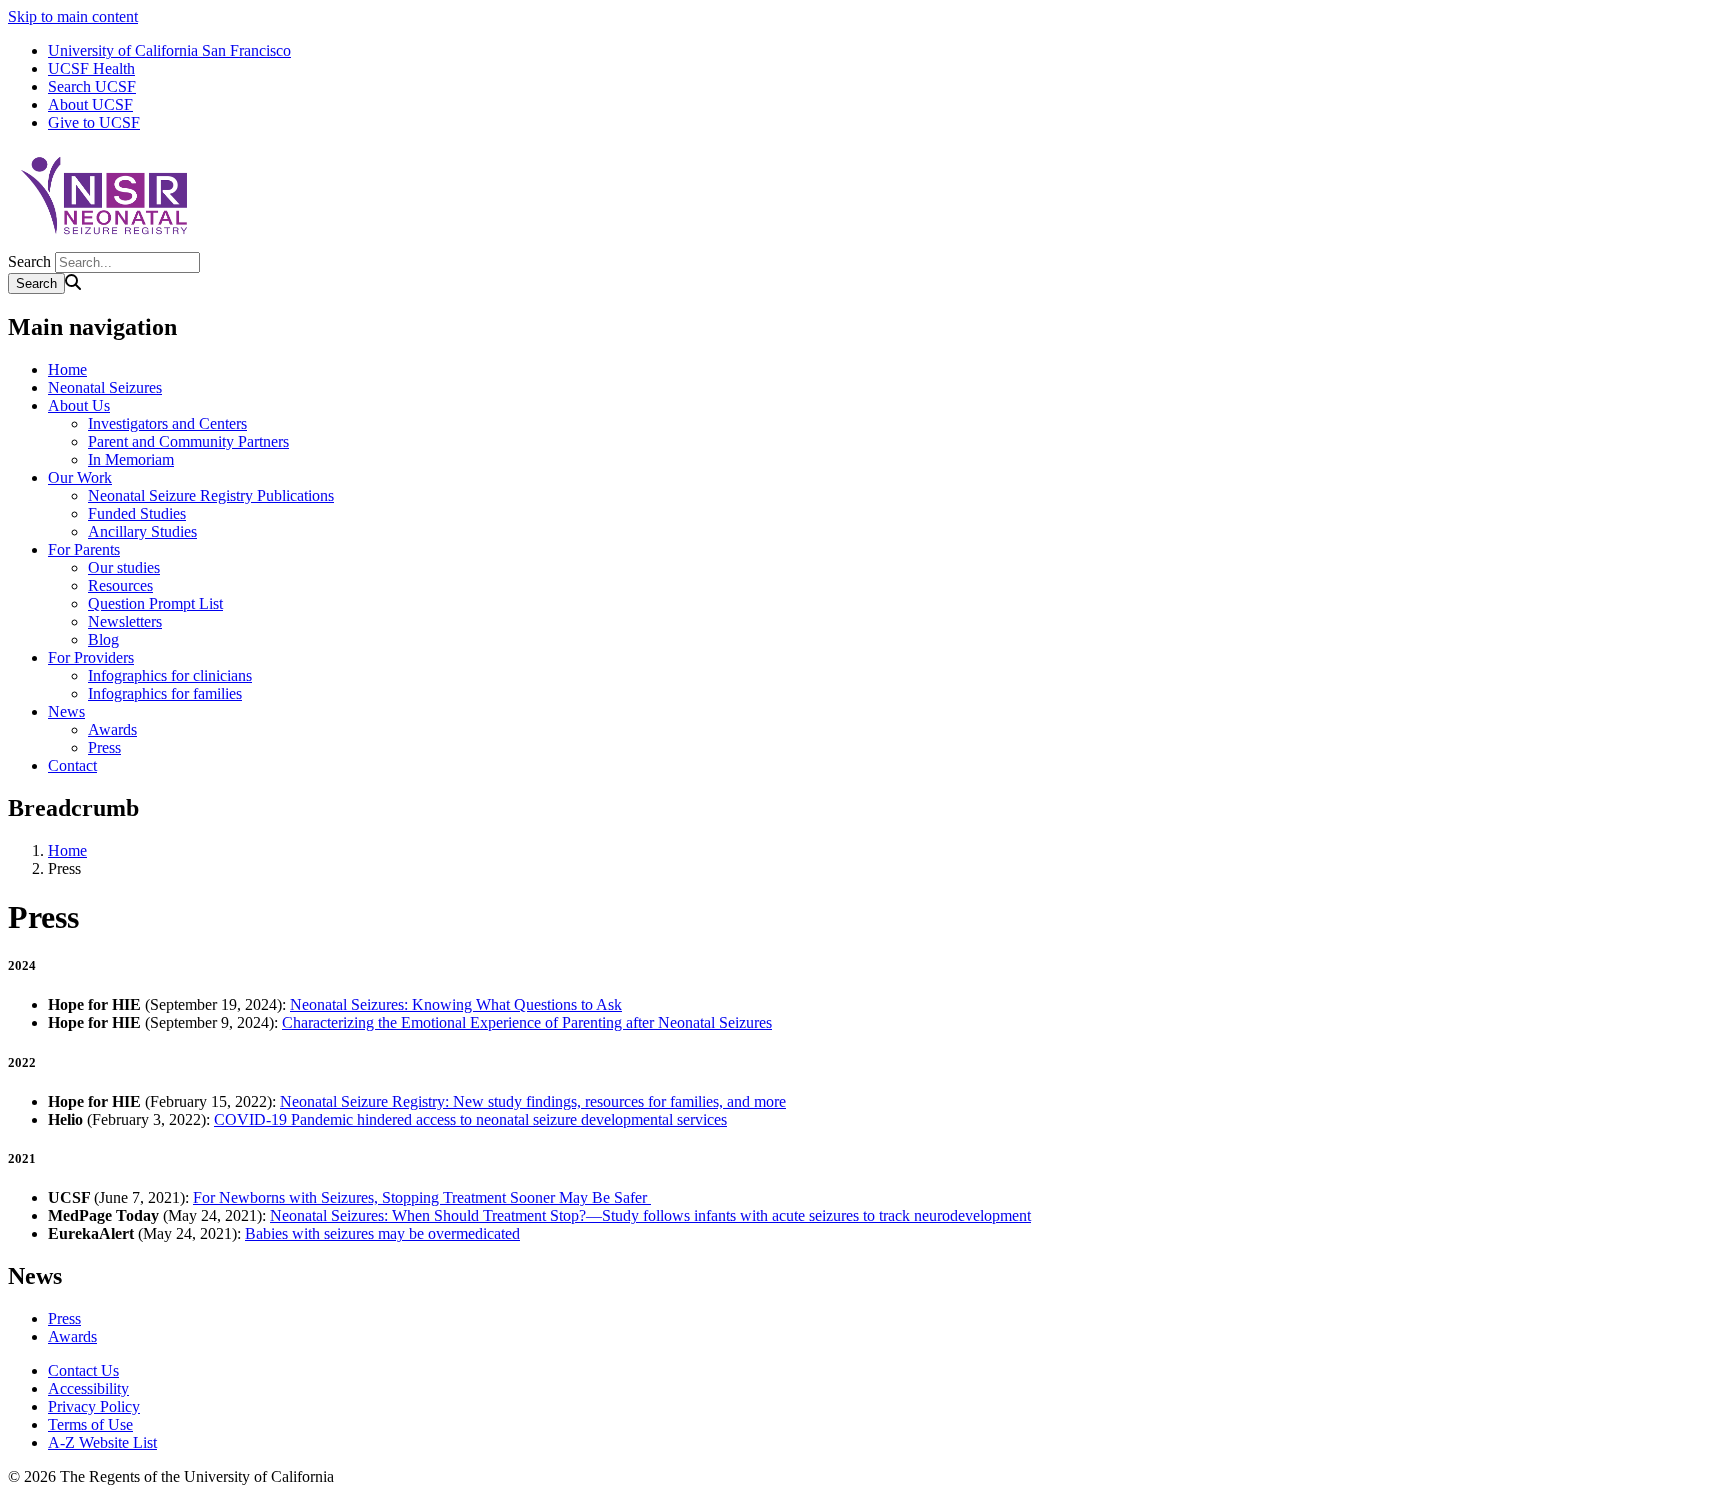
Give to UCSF (94, 122)
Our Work (80, 477)
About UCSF (90, 104)
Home (67, 369)
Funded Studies (137, 513)
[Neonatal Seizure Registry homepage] (108, 242)
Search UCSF (92, 86)
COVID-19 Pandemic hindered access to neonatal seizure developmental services (470, 1119)
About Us (79, 405)
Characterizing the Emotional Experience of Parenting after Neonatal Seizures (527, 1022)
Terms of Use (90, 1424)
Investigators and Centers (167, 423)
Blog (103, 639)
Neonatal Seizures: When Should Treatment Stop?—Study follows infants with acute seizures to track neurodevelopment (650, 1215)
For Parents (84, 549)
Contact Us (83, 1370)
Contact (72, 765)
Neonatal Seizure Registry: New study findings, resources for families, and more (533, 1101)
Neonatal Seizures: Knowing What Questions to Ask (456, 1004)
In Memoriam (131, 459)
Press (104, 747)
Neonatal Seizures (105, 387)
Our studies (124, 567)
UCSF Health (91, 68)
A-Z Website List (102, 1442)
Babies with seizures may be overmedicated (382, 1233)
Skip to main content (73, 16)
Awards (112, 729)
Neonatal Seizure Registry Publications (211, 495)
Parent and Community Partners (188, 441)
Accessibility (88, 1388)
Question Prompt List (155, 603)
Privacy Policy (94, 1406)
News (66, 711)
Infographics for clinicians (170, 675)
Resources (120, 585)
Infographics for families (165, 693)
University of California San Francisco (169, 50)
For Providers (91, 657)
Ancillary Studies (142, 531)
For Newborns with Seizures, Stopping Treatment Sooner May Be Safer (422, 1197)
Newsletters (125, 621)
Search (29, 261)
